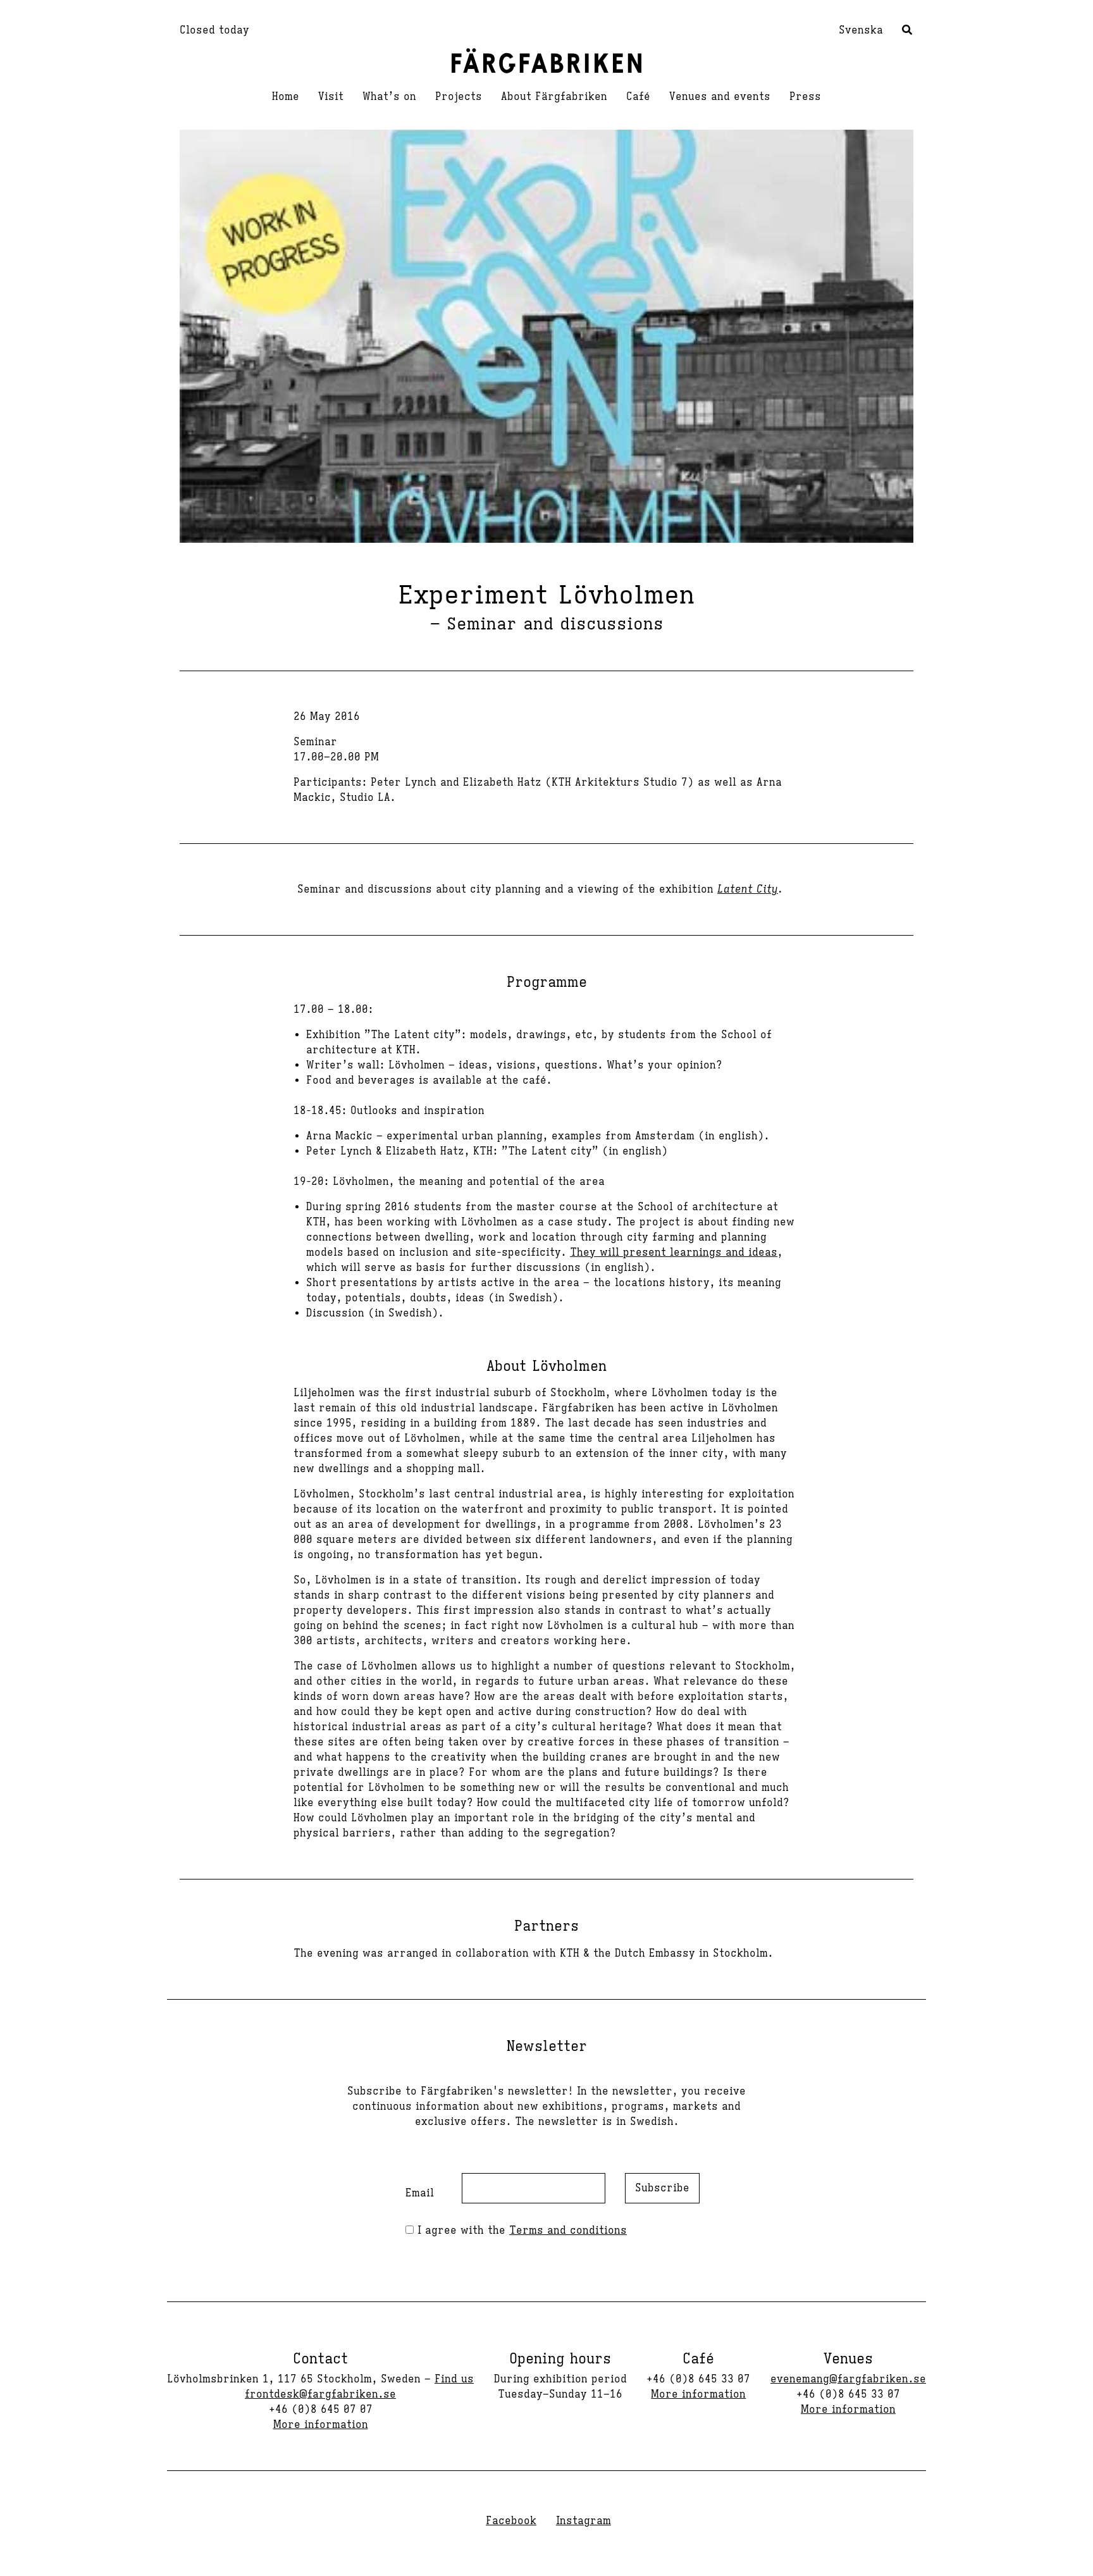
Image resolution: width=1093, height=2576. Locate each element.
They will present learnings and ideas (674, 1253)
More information (321, 2425)
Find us (454, 2379)
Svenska (861, 30)
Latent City (748, 889)
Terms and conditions (568, 2231)
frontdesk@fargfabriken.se (320, 2394)
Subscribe (662, 2188)
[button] (908, 32)
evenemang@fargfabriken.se (848, 2379)
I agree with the (520, 2231)
